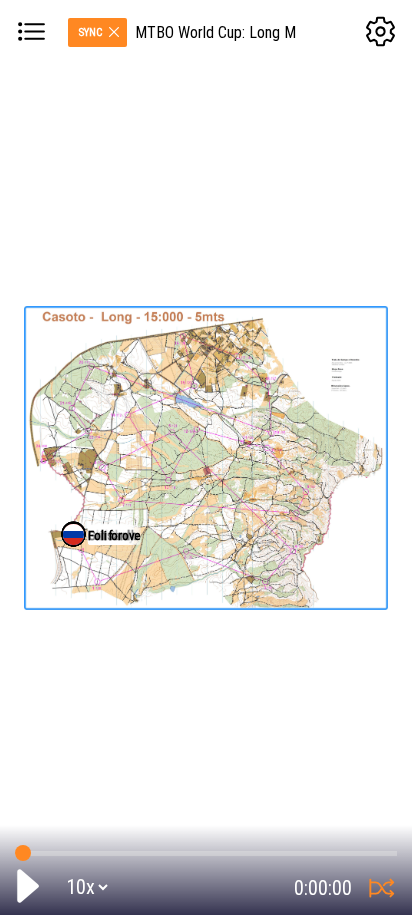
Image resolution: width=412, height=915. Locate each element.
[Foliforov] (73, 534)
